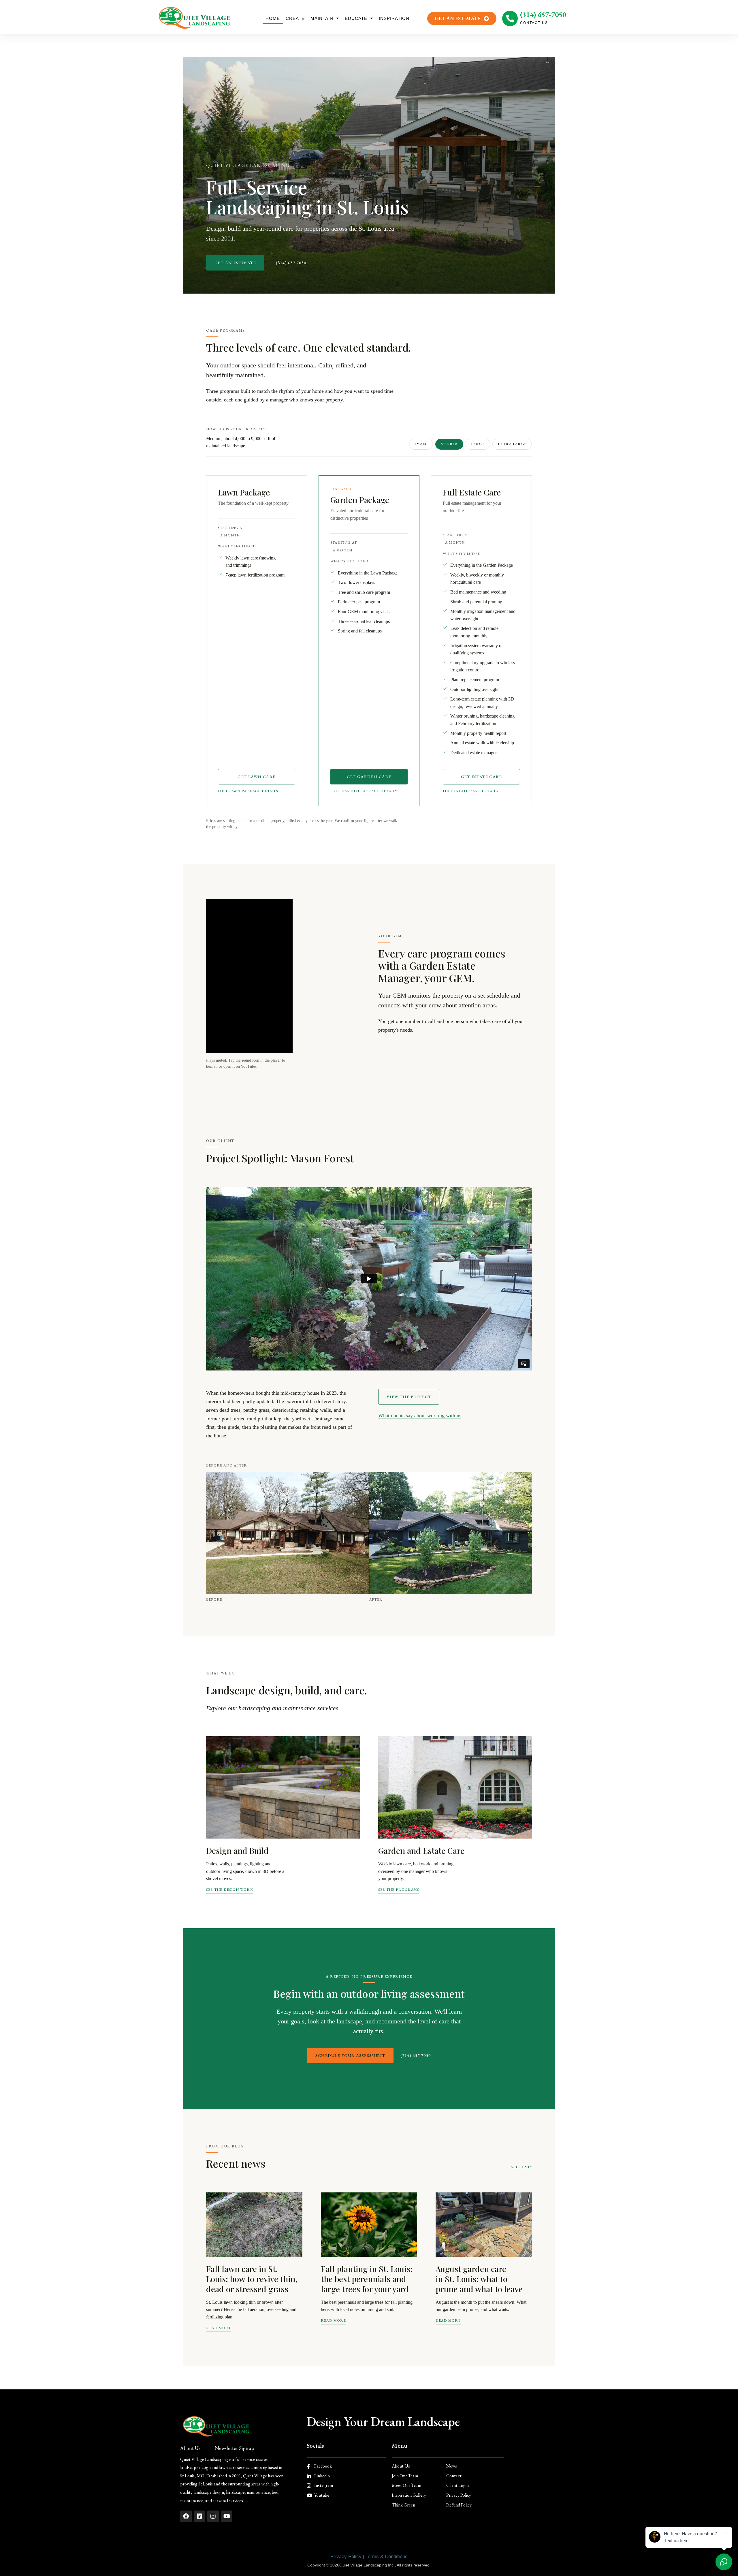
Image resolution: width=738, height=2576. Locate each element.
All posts (521, 2167)
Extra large (512, 444)
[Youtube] (227, 2516)
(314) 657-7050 (543, 14)
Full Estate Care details (471, 791)
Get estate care (481, 777)
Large (478, 444)
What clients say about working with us (420, 1415)
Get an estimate (235, 263)
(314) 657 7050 (291, 263)
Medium (449, 444)
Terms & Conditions (387, 2557)
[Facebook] (186, 2516)
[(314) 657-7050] (510, 18)
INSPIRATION (394, 18)
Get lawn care (256, 777)
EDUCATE (356, 18)
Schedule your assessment (350, 2055)
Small (421, 444)
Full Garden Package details (364, 791)
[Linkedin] (199, 2516)
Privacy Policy (346, 2557)
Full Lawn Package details (248, 791)
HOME (273, 18)
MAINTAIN (322, 18)
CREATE (295, 18)
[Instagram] (213, 2516)
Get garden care (369, 777)
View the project (409, 1397)
